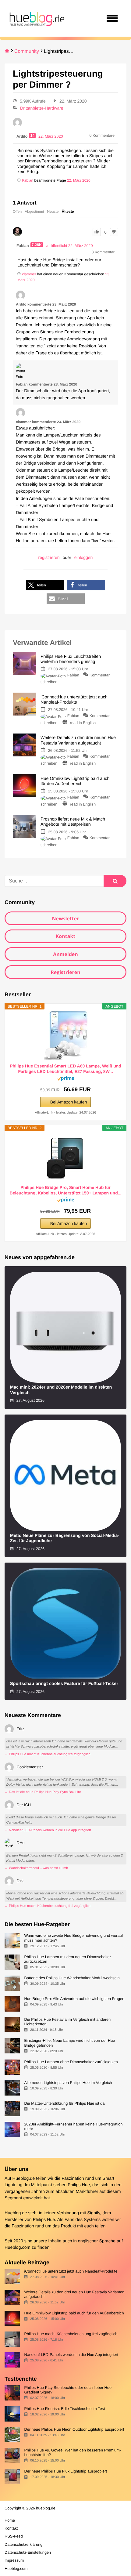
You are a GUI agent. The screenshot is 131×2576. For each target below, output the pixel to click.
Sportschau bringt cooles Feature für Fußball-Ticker (64, 1684)
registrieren (49, 557)
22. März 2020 (79, 180)
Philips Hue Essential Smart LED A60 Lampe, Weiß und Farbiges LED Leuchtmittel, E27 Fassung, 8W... (65, 1069)
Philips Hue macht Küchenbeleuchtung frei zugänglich (71, 2334)
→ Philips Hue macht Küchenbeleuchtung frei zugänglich (48, 1754)
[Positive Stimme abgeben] (97, 232)
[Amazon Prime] (66, 1080)
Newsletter (65, 918)
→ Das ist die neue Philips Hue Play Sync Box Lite (43, 1792)
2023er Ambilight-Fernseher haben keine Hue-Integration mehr (73, 2126)
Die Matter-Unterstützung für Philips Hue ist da (64, 2103)
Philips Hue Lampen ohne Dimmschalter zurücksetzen (71, 2062)
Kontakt (66, 936)
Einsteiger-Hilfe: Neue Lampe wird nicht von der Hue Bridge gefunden (69, 2043)
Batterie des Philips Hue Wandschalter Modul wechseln (72, 1978)
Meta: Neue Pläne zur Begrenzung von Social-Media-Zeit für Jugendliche (65, 1538)
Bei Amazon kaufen (69, 1102)
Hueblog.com (18, 2248)
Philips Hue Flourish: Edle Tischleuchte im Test (64, 2409)
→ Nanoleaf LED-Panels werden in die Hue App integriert (48, 1830)
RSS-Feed (14, 2536)
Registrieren (65, 972)
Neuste (53, 212)
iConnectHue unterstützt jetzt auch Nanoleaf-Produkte (71, 2271)
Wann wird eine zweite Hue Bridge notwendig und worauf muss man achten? (73, 1938)
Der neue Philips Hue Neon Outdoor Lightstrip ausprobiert (74, 2429)
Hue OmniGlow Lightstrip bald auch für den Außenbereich (74, 2313)
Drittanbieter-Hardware (42, 108)
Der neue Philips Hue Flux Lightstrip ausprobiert (65, 2471)
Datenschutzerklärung (23, 2544)
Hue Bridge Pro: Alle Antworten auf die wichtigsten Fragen (74, 1999)
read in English (83, 723)
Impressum (14, 2560)
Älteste (68, 212)
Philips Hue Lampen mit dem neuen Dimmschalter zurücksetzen (67, 1959)
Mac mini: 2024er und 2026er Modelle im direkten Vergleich (61, 1390)
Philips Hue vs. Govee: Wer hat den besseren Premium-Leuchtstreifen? (73, 2452)
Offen (17, 212)
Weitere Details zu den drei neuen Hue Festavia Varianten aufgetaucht (74, 2294)
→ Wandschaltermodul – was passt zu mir (36, 1868)
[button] (45, 585)
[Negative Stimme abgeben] (114, 232)
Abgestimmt (34, 212)
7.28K (37, 245)
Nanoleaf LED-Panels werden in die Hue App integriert (71, 2355)
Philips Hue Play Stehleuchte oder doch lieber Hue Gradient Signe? (68, 2390)
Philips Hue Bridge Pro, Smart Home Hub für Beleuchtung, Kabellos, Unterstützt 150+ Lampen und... (66, 1190)
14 (32, 136)
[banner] (36, 18)
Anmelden (65, 954)
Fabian (73, 675)
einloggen (84, 557)
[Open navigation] (112, 18)
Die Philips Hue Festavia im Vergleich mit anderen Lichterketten (67, 2022)
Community (27, 51)
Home (10, 2520)
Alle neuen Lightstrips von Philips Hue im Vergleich (68, 2083)
